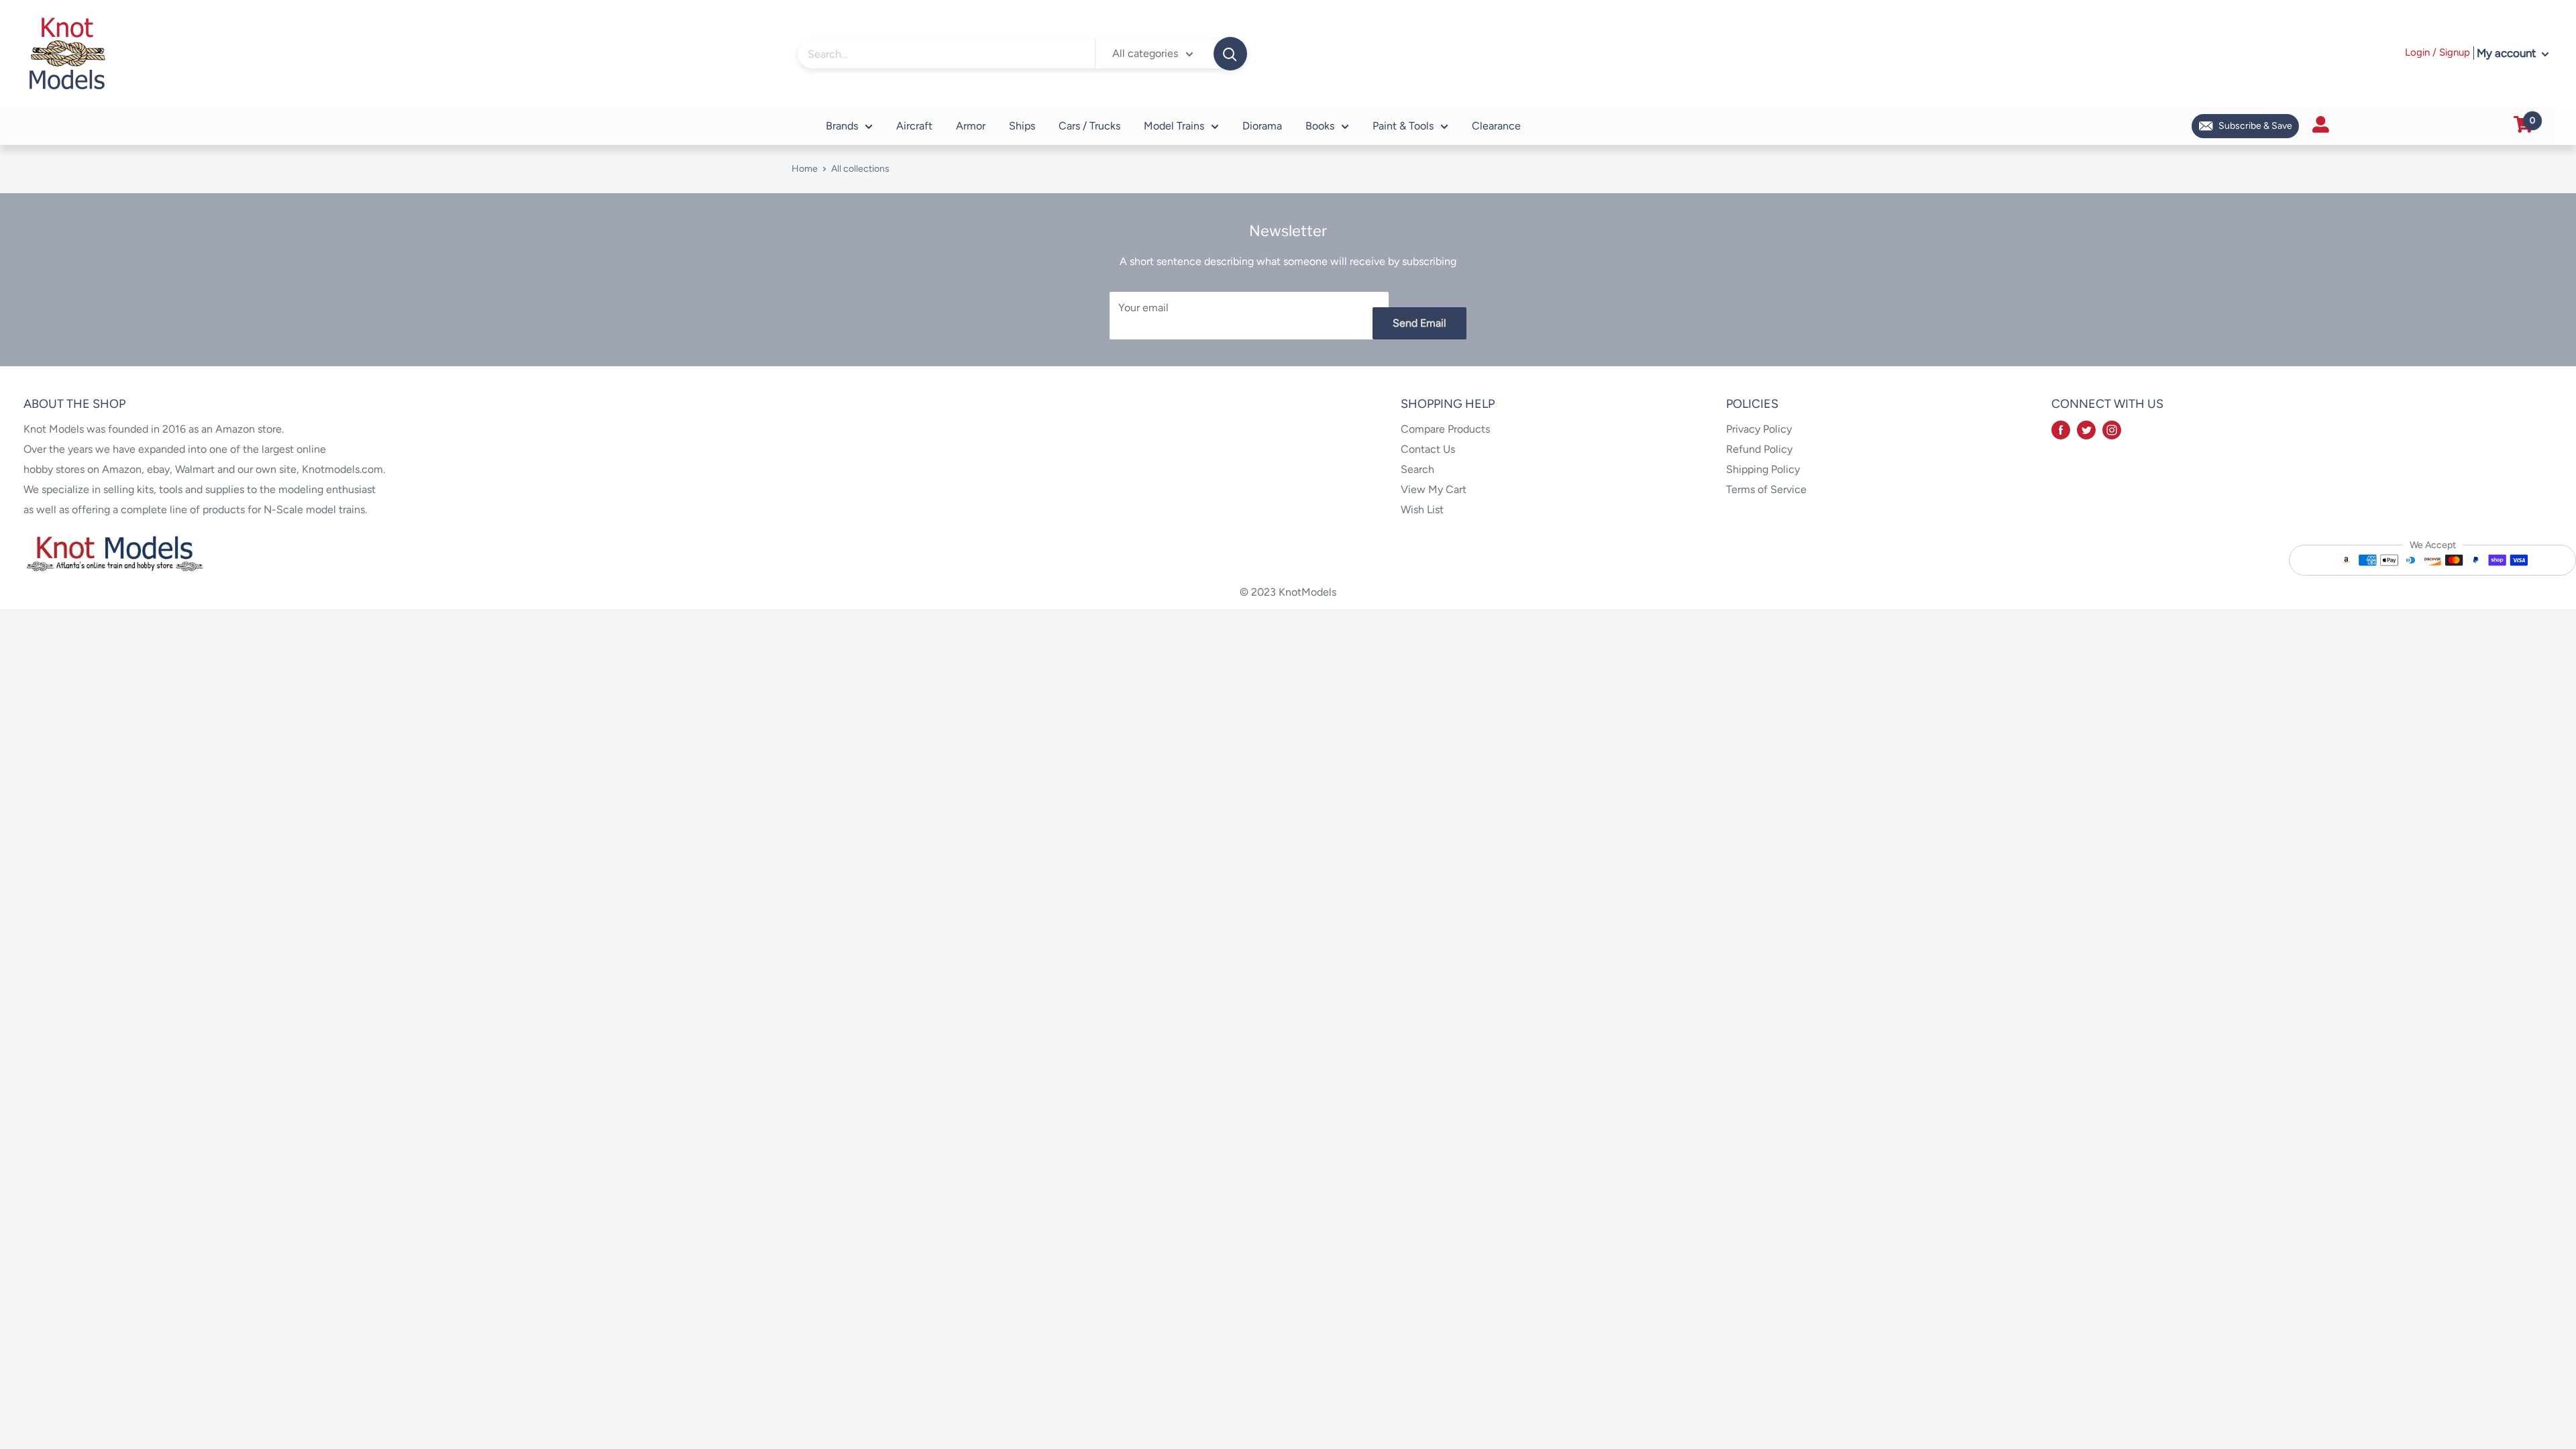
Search (1417, 469)
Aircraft (914, 126)
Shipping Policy (1763, 469)
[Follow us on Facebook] (2061, 429)
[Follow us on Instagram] (2112, 429)
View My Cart (1434, 489)
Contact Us (1428, 449)
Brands (842, 126)
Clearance (1496, 126)
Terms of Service (1766, 489)
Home (805, 169)
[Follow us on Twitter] (2086, 429)
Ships (1022, 126)
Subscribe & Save (2255, 126)
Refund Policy (1759, 449)
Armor (971, 126)
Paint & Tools (1403, 126)
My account (2508, 53)
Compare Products (1445, 429)
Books (1320, 126)
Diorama (1262, 126)
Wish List (1422, 509)
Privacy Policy (1759, 429)
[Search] (1230, 54)
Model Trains (1174, 126)
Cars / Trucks (1089, 126)
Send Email (1419, 323)
